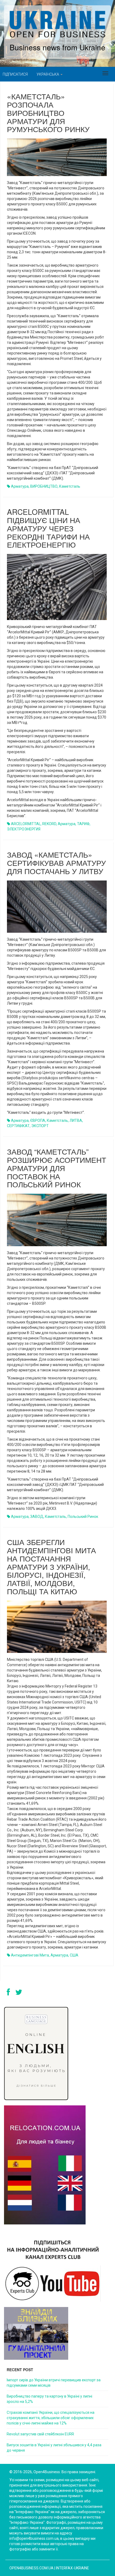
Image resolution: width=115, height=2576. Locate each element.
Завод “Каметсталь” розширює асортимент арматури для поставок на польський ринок (57, 1168)
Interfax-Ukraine (72, 2568)
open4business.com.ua (31, 2568)
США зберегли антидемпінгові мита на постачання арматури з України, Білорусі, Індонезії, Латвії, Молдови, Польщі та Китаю (51, 1566)
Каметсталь (70, 486)
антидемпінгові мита (30, 1955)
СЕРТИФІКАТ (18, 1126)
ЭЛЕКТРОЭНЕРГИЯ (24, 829)
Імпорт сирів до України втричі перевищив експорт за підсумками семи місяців (54, 2383)
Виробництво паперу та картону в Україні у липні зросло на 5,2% (49, 2399)
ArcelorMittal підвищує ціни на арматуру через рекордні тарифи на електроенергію (48, 528)
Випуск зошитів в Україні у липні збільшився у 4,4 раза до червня (54, 2448)
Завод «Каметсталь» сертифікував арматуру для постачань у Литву (56, 863)
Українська (48, 74)
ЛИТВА (76, 1120)
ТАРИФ (83, 824)
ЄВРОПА (38, 1120)
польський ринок (83, 1517)
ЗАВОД (37, 1517)
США (74, 1955)
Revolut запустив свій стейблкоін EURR (40, 2434)
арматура (20, 486)
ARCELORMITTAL (26, 824)
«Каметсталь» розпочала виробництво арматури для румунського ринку (48, 113)
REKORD (49, 824)
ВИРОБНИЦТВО (44, 486)
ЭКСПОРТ (40, 1126)
